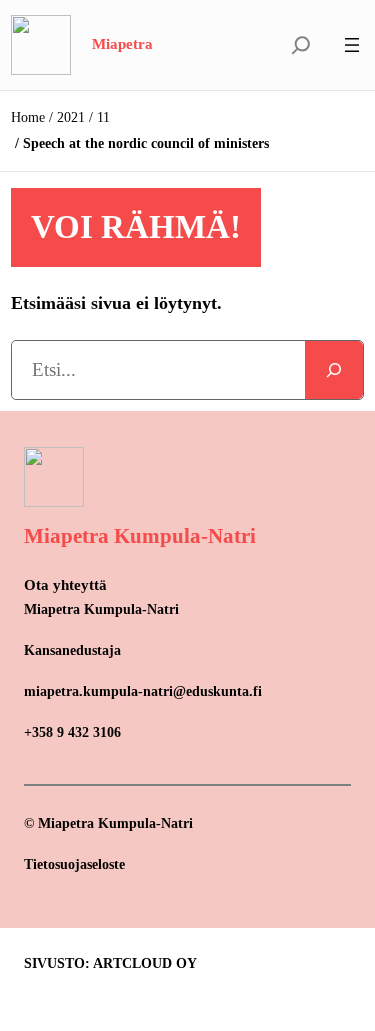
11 (103, 117)
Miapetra (122, 44)
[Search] (334, 370)
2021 (71, 117)
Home (28, 117)
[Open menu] (352, 45)
